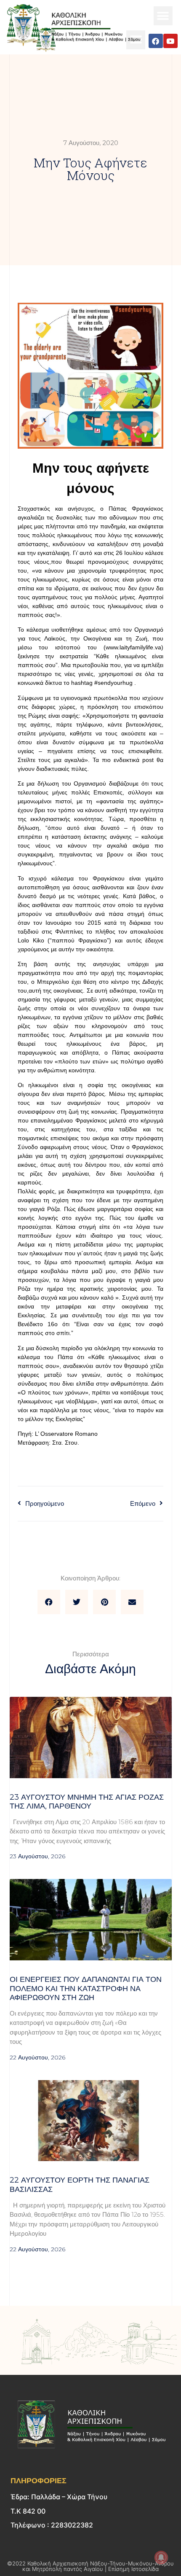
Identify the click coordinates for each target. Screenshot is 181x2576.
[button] (163, 16)
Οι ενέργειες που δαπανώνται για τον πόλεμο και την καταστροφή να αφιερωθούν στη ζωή (86, 1988)
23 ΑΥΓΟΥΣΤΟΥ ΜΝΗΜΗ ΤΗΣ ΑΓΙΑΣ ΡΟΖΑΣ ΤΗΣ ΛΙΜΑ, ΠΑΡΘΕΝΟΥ (87, 1802)
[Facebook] (156, 41)
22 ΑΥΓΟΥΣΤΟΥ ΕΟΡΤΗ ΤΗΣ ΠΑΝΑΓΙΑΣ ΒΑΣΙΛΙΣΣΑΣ (80, 2185)
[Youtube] (170, 41)
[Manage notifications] (161, 2557)
